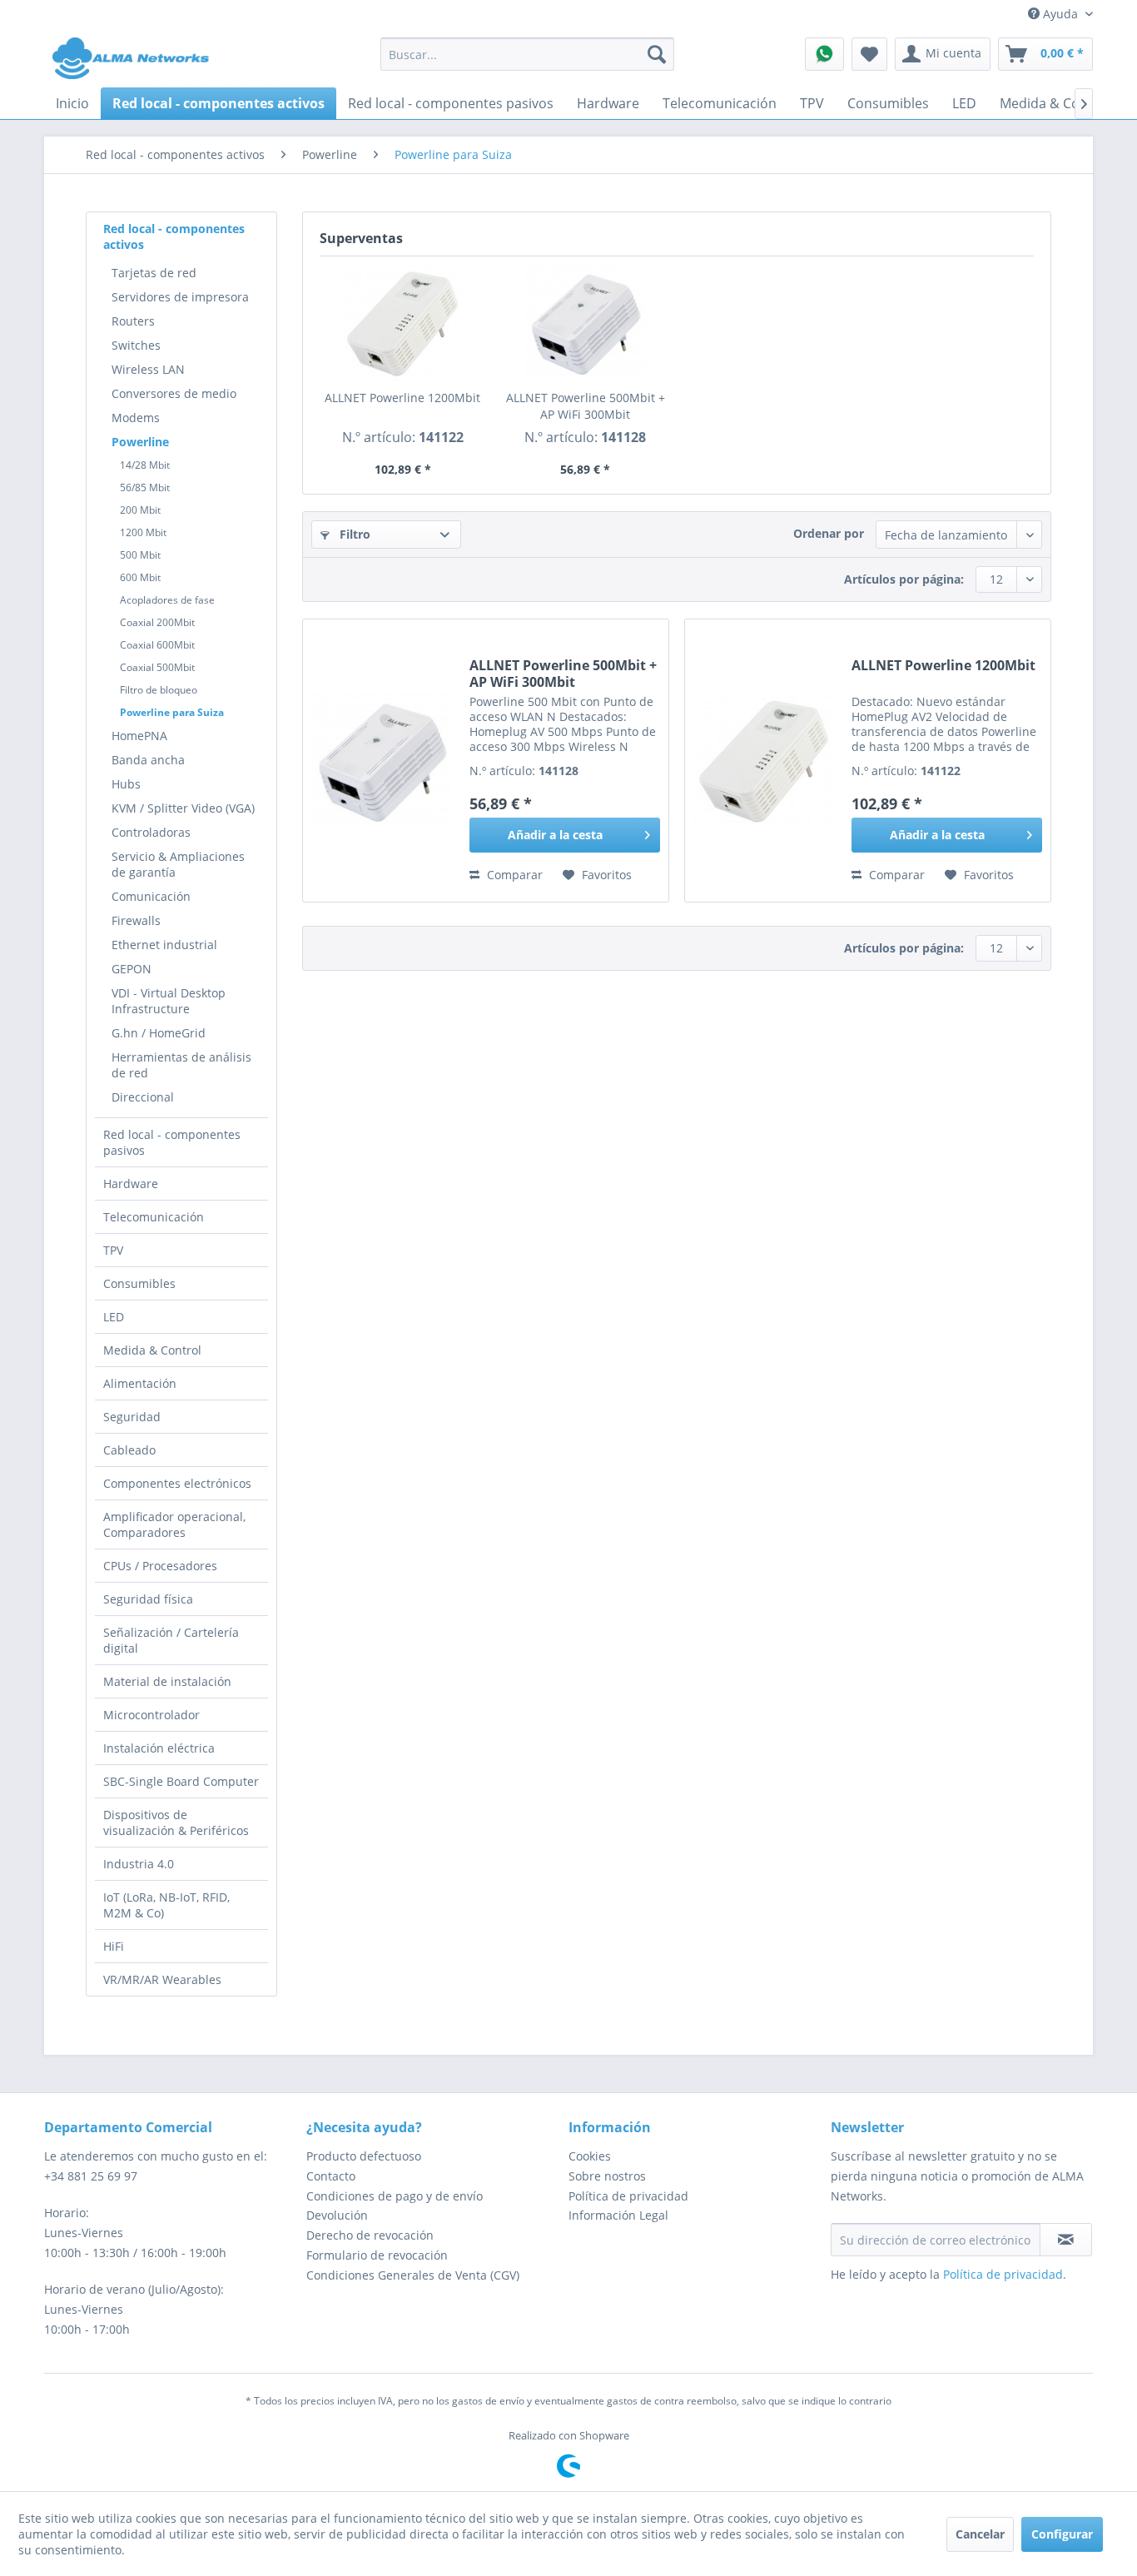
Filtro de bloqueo (159, 690)
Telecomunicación (154, 1217)
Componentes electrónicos (177, 1483)
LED (114, 1317)
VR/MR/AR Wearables (162, 1979)
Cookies (590, 2156)
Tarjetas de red (154, 273)
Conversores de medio (174, 393)
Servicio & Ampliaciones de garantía (178, 864)
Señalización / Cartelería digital (171, 1640)
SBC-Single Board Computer (181, 1781)
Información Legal (618, 2215)
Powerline (140, 442)
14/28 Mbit (145, 465)
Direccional (143, 1097)
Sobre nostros (607, 2176)
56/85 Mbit (145, 487)
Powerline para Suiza (172, 712)
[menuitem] (527, 54)
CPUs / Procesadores (160, 1566)
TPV (113, 1250)
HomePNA (139, 736)
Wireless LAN (148, 369)
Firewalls (136, 920)
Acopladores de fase (167, 600)
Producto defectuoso (364, 2156)
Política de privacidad (628, 2196)
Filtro (353, 534)
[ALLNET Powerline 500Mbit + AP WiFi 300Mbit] (586, 323)
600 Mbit (140, 577)
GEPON (132, 969)
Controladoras (151, 832)
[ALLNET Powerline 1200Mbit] (403, 323)
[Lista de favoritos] (869, 54)
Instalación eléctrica (159, 1748)
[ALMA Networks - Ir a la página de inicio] (131, 58)
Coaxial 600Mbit (157, 645)
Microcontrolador (151, 1715)
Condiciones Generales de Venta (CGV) (413, 2275)
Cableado (129, 1450)
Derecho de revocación (370, 2235)
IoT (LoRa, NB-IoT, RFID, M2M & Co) (166, 1905)
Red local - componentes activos (174, 236)
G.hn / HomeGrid (159, 1033)
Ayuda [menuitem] (1060, 14)
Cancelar (980, 2534)
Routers (133, 321)
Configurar (1062, 2534)
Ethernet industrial (164, 945)
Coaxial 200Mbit (157, 622)
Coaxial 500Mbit (157, 667)
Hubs (126, 784)
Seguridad (132, 1417)
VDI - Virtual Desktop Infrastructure (169, 1001)
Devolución (337, 2215)
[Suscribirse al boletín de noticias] (1066, 2240)
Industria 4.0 (139, 1864)
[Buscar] (657, 54)
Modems (136, 418)
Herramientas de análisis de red (181, 1065)
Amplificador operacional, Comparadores (174, 1524)
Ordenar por (829, 533)
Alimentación (140, 1383)
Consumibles (139, 1283)
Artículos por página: (904, 579)
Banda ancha (148, 760)
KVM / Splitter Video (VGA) (183, 808)
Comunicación (151, 896)
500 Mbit (140, 555)
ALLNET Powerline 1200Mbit (402, 398)
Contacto (331, 2176)
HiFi (114, 1946)
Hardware (131, 1184)
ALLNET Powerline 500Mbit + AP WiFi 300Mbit (586, 406)
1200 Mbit (143, 532)
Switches (136, 345)
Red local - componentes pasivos (172, 1142)
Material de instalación (167, 1681)
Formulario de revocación (377, 2255)
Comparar (513, 875)
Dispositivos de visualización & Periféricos (176, 1823)
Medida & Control (152, 1350)
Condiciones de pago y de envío (395, 2196)
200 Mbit (140, 510)
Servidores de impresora (180, 297)
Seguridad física (148, 1599)
